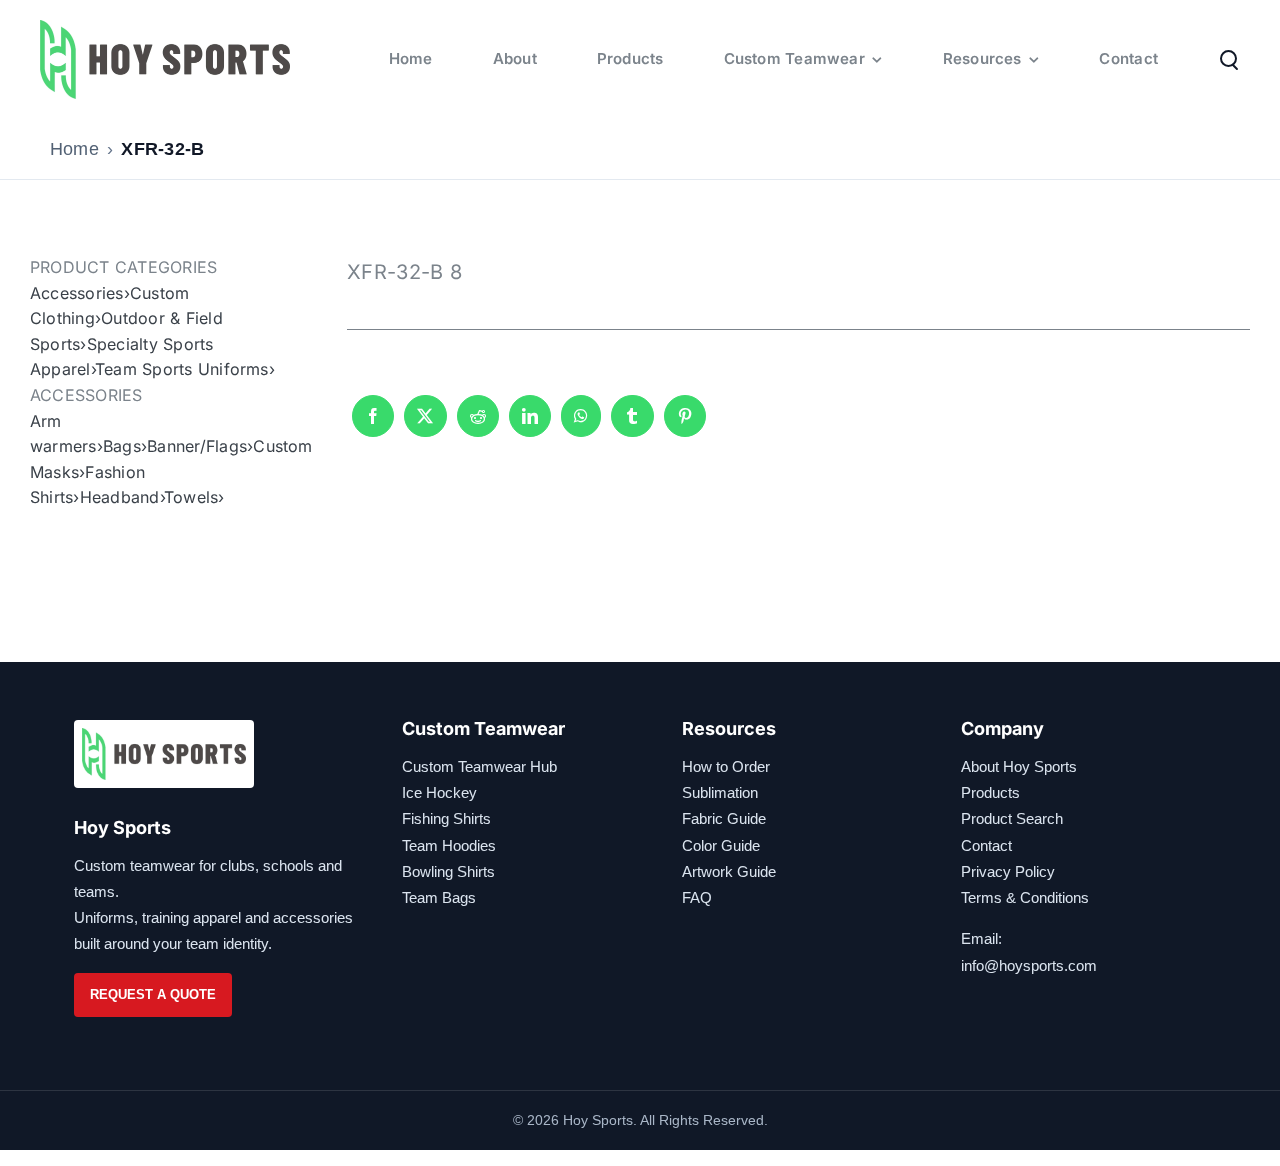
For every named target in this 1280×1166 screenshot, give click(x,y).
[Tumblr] (632, 425)
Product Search (1012, 818)
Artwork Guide (729, 871)
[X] (425, 425)
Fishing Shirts (446, 818)
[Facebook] (373, 425)
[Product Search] (1229, 59)
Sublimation (720, 792)
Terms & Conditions (1025, 897)
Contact (986, 845)
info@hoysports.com (1029, 965)
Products (990, 792)
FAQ (697, 897)
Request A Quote (153, 994)
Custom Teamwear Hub (479, 766)
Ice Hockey (439, 792)
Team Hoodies (449, 845)
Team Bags (439, 897)
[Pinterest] (685, 425)
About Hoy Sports (1019, 766)
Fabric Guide (724, 818)
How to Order (726, 766)
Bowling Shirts (448, 871)
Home (74, 149)
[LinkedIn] (530, 425)
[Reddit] (478, 425)
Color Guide (721, 845)
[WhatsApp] (581, 425)
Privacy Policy (1008, 871)
